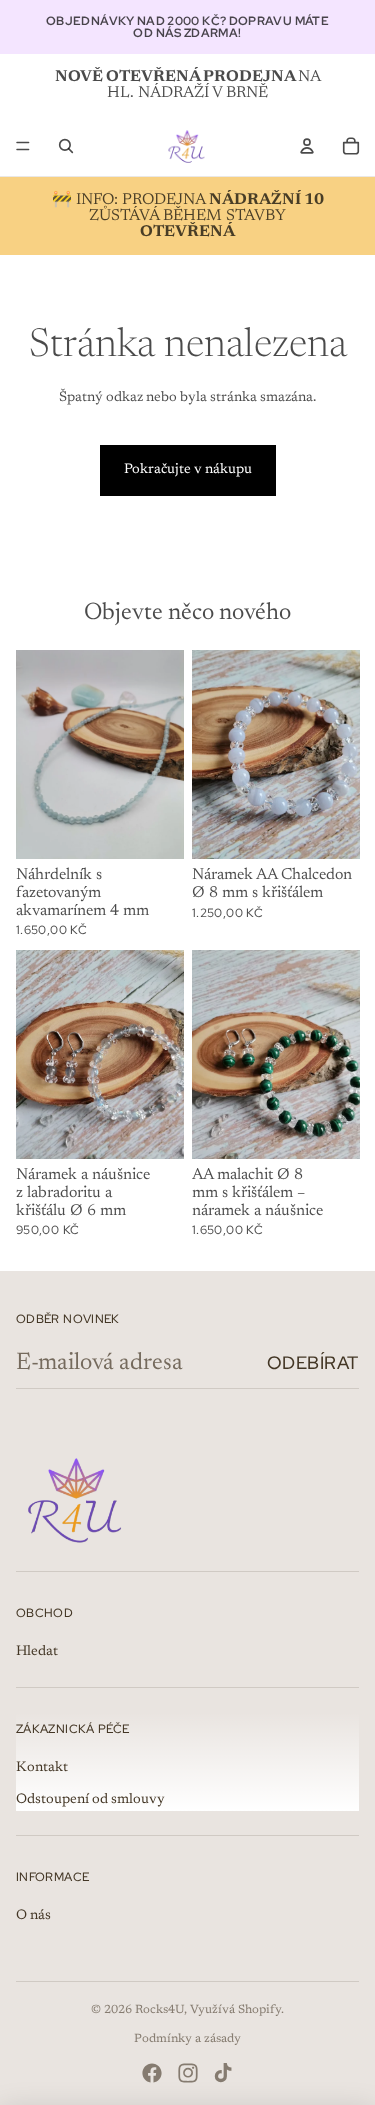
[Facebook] (152, 2073)
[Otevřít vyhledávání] (66, 146)
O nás (33, 1916)
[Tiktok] (223, 2073)
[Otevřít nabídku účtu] (307, 146)
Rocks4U (159, 2010)
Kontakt (42, 1768)
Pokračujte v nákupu (188, 470)
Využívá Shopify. (237, 2010)
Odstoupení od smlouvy (90, 1800)
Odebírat (313, 1362)
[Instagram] (188, 2073)
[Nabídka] (23, 146)
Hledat (37, 1652)
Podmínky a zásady (187, 2039)
